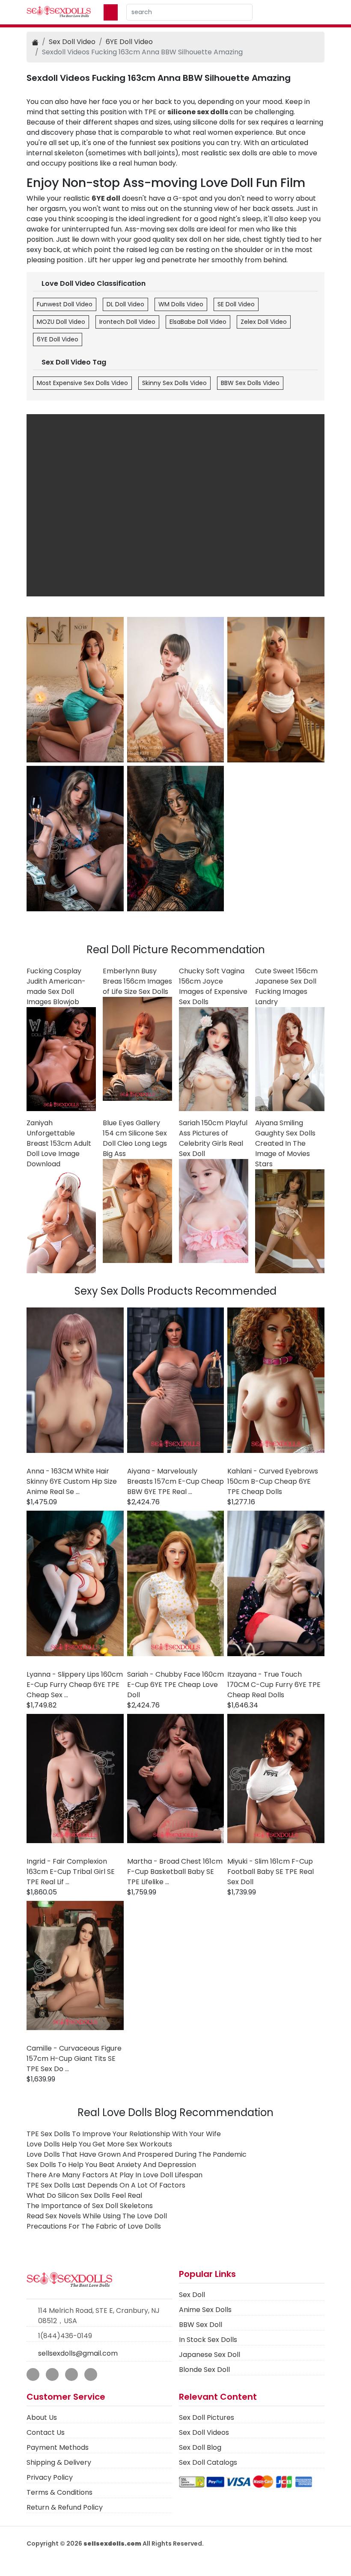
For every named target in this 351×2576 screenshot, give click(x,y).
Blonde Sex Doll (204, 2370)
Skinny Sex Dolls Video (174, 383)
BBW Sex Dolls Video (250, 383)
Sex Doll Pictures (207, 2417)
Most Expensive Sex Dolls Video (82, 383)
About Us (42, 2417)
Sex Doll (192, 2295)
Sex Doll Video (72, 42)
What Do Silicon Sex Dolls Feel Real (84, 2195)
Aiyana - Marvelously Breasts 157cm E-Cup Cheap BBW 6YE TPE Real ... (175, 1481)
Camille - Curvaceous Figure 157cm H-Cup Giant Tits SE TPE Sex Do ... (74, 2059)
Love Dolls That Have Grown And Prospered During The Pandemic (137, 2154)
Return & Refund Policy (65, 2507)
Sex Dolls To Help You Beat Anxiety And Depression (111, 2165)
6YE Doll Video (129, 42)
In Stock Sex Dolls (208, 2340)
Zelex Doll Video (264, 322)
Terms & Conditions (59, 2492)
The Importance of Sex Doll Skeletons (90, 2206)
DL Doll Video (125, 304)
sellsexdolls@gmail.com (78, 2353)
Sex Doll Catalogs (208, 2462)
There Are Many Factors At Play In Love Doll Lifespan (115, 2175)
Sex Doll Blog (200, 2447)
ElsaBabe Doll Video (198, 322)
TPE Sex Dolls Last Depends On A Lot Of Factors (106, 2185)
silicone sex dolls (198, 112)
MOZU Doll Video (61, 322)
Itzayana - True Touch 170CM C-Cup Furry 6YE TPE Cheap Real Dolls (274, 1685)
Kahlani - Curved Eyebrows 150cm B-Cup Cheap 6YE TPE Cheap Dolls (273, 1481)
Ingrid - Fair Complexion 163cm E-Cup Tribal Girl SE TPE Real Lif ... (71, 1872)
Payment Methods (58, 2447)
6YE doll (106, 198)
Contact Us (46, 2432)
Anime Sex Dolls (205, 2310)
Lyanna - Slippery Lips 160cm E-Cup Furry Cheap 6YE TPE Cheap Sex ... (75, 1685)
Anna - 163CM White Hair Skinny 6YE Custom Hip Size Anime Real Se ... (72, 1481)
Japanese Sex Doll (210, 2355)
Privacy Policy (50, 2477)
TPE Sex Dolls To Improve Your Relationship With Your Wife (124, 2134)
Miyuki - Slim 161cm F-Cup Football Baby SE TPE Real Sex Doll (271, 1872)
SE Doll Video (236, 304)
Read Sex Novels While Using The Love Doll (97, 2216)
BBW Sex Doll (201, 2325)
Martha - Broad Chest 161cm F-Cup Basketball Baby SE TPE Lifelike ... (175, 1872)
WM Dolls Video (181, 304)
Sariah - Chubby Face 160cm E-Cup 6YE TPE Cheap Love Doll (175, 1685)
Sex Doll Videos (204, 2432)
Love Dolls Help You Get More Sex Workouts (99, 2144)
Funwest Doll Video (65, 304)
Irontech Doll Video (127, 322)
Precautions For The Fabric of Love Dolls (94, 2226)
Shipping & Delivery (59, 2462)
